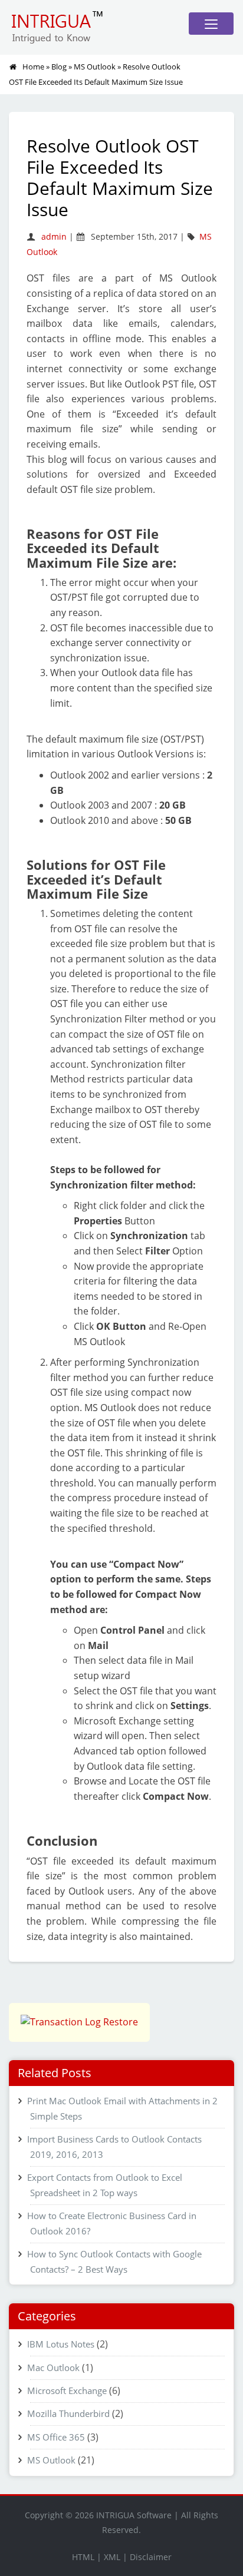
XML (112, 2557)
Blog (59, 67)
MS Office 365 (56, 2437)
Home (33, 67)
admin (54, 236)
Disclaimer (151, 2557)
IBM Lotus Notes (61, 2344)
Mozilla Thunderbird (68, 2413)
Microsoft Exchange (67, 2390)
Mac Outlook (53, 2368)
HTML (83, 2557)
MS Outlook (95, 67)
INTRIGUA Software (134, 2515)
